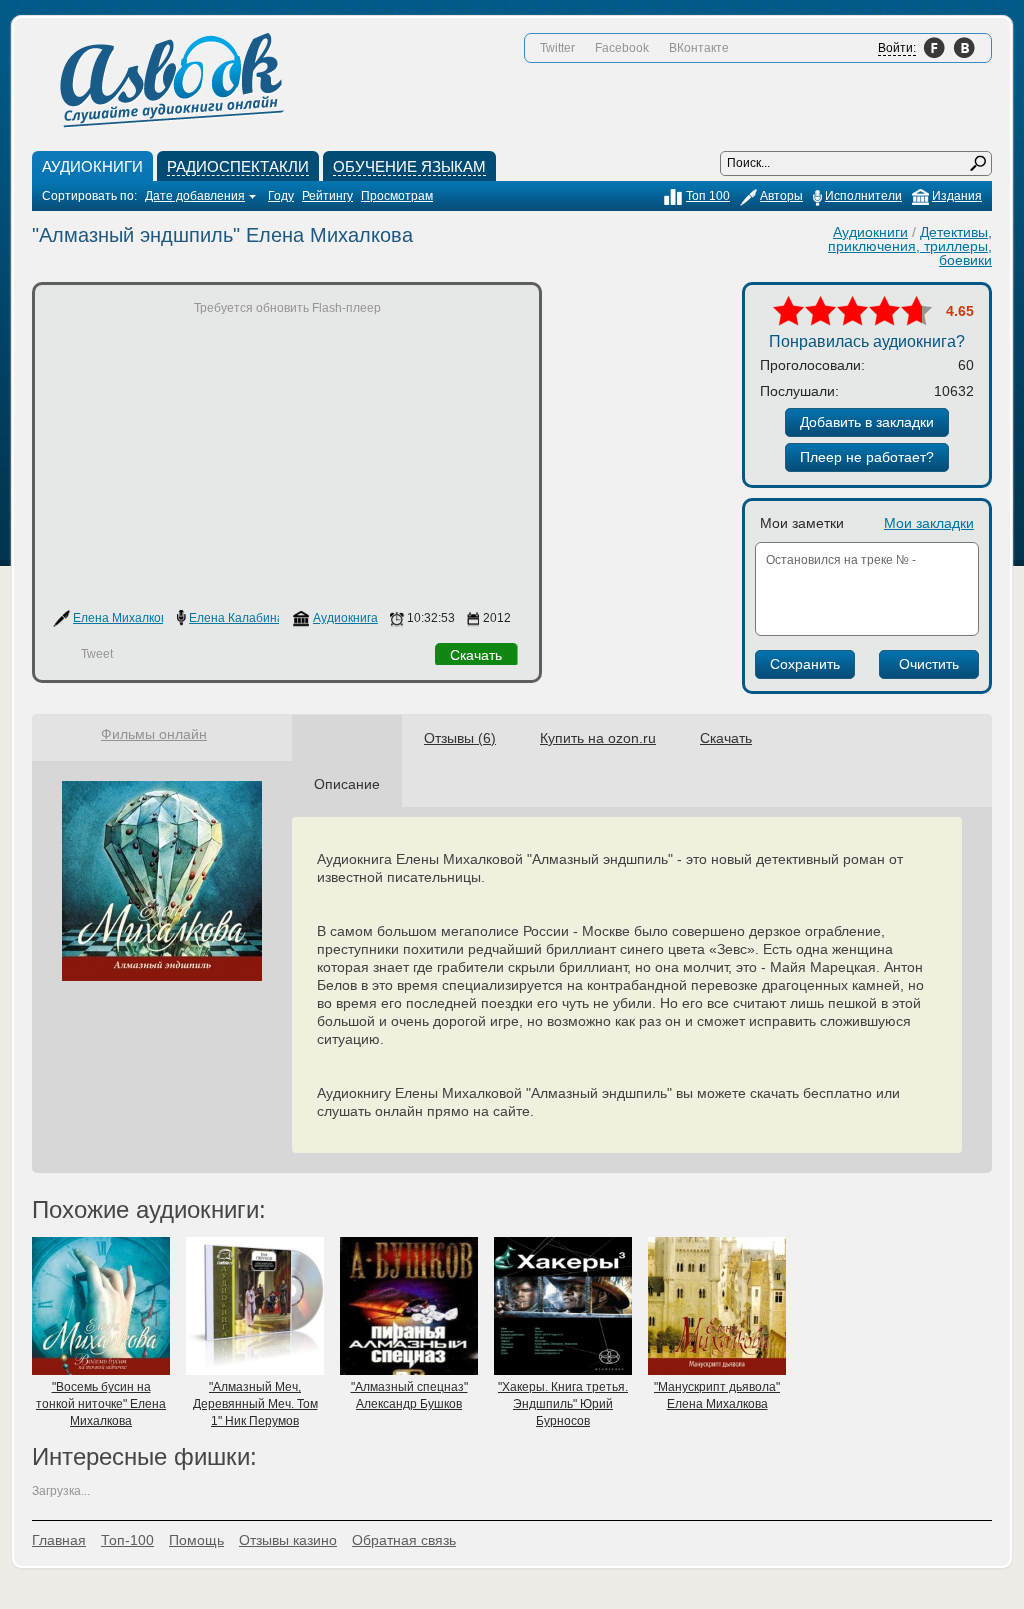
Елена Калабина (236, 618)
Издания (957, 196)
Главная (59, 1540)
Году (281, 196)
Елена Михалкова (123, 618)
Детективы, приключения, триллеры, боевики (910, 246)
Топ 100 (708, 196)
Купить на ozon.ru (598, 738)
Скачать (476, 655)
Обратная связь (404, 1540)
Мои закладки (929, 523)
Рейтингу (327, 196)
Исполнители (863, 196)
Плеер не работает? (867, 457)
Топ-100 (127, 1540)
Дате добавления (195, 196)
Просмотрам (397, 196)
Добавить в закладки (867, 422)
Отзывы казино (288, 1540)
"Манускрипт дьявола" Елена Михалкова (717, 1395)
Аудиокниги (870, 232)
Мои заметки (802, 523)
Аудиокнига (345, 618)
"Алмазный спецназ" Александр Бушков (409, 1395)
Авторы (781, 196)
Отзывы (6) (460, 738)
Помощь (196, 1540)
